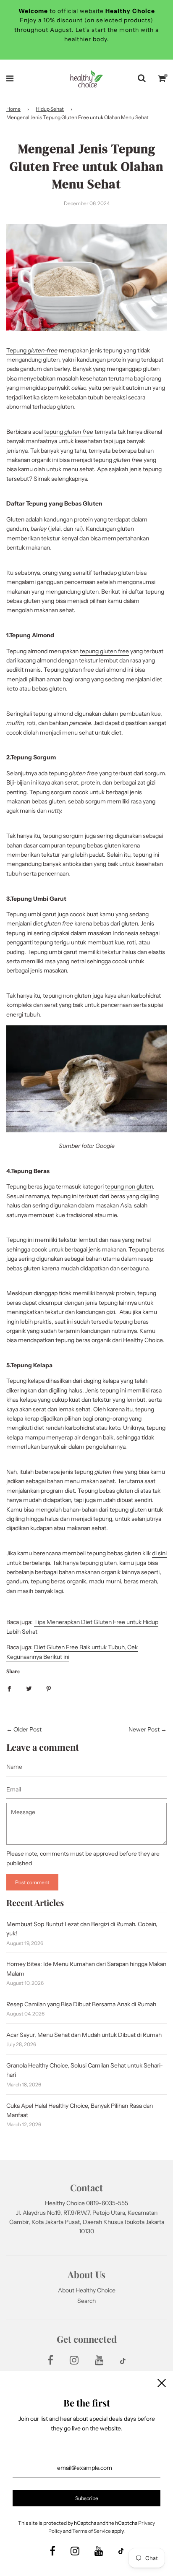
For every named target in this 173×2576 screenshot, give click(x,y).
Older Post (28, 1729)
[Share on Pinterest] (49, 1688)
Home (13, 109)
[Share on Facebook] (9, 1688)
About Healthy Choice (87, 2290)
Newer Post (144, 1729)
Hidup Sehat (50, 109)
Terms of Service (92, 2531)
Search (86, 2301)
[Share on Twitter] (29, 1688)
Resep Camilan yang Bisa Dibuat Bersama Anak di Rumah (81, 2004)
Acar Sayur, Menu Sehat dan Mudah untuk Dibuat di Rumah (84, 2035)
